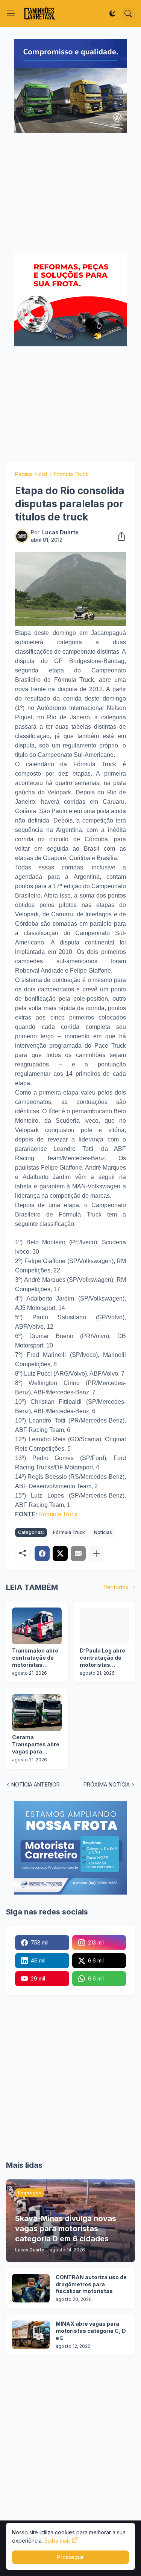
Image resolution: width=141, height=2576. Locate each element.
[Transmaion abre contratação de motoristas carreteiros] (37, 1626)
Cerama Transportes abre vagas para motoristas (36, 1745)
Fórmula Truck (71, 474)
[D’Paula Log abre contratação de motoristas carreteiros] (105, 1626)
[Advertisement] (70, 194)
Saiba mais (58, 2541)
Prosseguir (70, 2557)
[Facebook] (42, 1553)
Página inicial (31, 474)
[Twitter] (60, 1553)
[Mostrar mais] (96, 1553)
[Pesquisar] (128, 14)
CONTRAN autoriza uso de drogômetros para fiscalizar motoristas (91, 2284)
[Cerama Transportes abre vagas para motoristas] (37, 1713)
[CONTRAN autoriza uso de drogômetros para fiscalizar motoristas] (31, 2288)
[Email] (78, 1553)
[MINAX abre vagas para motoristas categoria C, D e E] (31, 2335)
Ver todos (116, 1587)
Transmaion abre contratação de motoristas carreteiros (35, 1658)
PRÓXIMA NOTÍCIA (107, 1784)
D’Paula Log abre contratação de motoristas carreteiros (102, 1658)
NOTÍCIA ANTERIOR (36, 1784)
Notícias (103, 1532)
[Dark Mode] (112, 14)
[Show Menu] (11, 14)
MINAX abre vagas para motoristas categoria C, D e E (91, 2331)
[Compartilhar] (119, 536)
